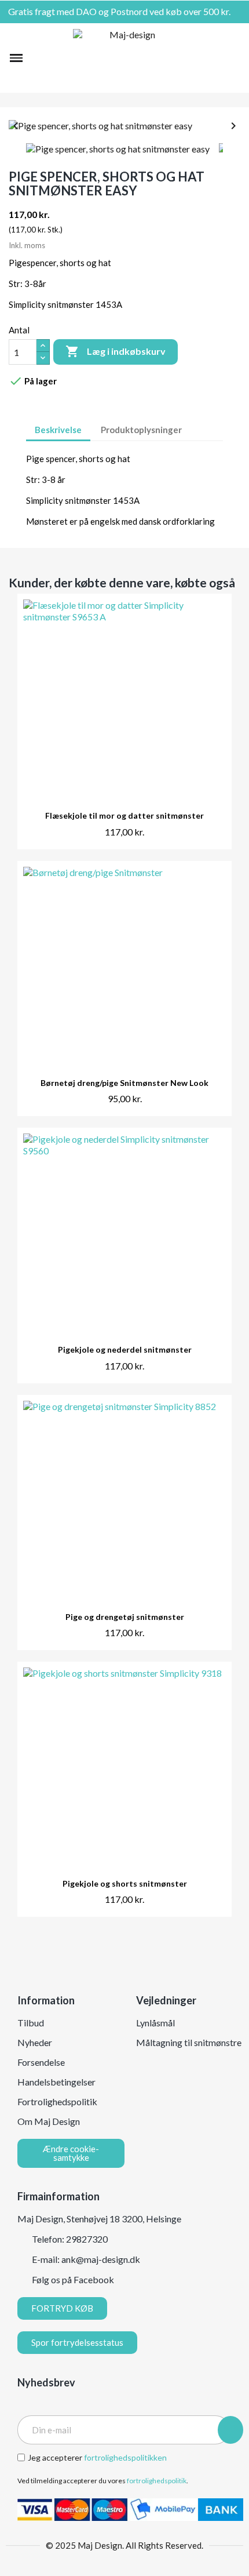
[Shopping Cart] (234, 58)
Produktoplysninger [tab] (141, 430)
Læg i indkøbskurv (116, 351)
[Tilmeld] (230, 2430)
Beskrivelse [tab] (58, 430)
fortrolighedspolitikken (125, 2457)
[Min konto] (216, 58)
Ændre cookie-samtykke (71, 2153)
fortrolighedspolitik (157, 2481)
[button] (36, 58)
